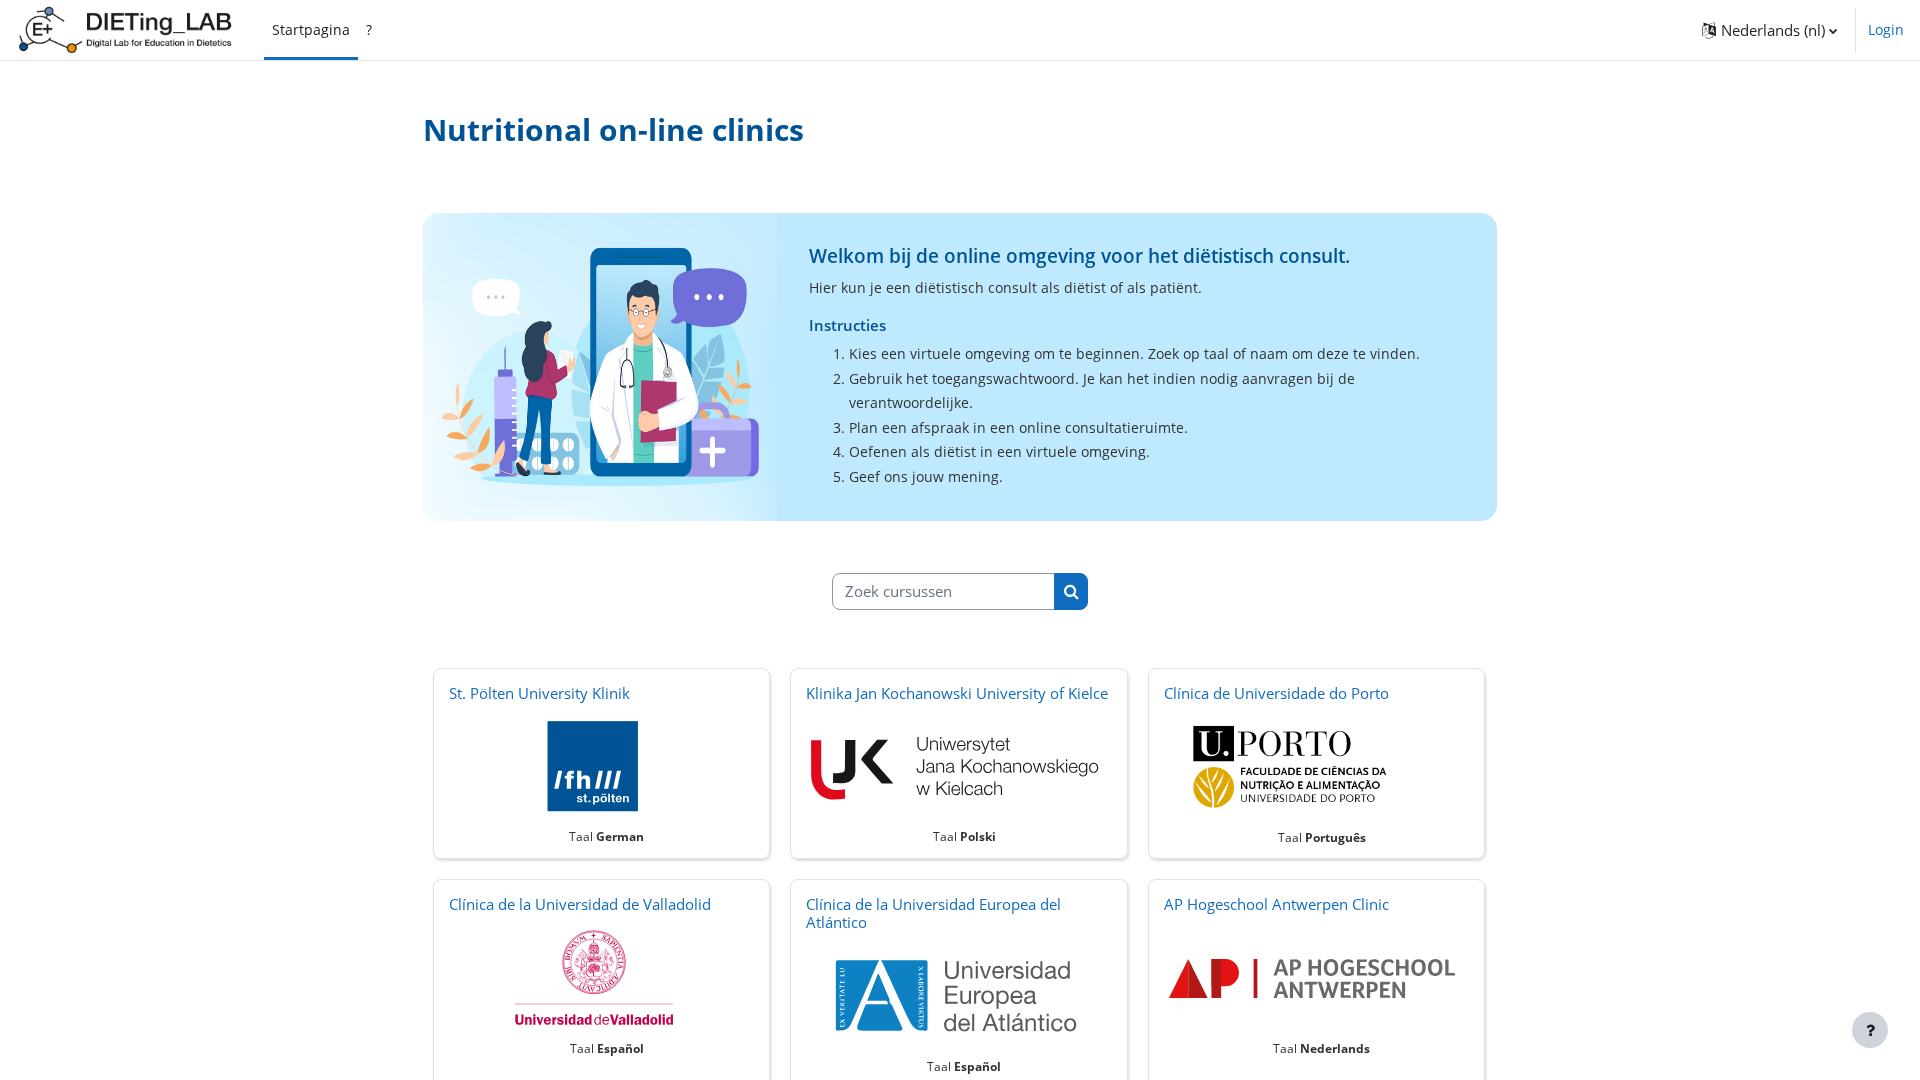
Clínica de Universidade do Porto (1276, 693)
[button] (1769, 30)
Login (1886, 29)
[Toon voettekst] (1870, 1030)
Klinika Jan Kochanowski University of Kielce (957, 693)
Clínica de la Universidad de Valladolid (580, 904)
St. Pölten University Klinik (539, 693)
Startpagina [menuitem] (311, 29)
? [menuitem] (369, 29)
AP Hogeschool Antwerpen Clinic (1276, 904)
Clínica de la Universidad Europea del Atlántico (933, 913)
